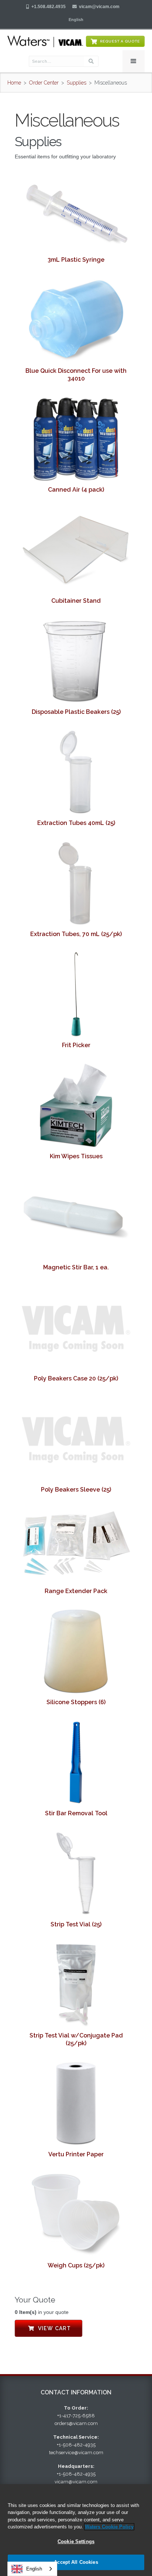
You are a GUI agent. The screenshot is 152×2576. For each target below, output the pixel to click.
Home (14, 83)
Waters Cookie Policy (109, 2527)
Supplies (77, 83)
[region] (76, 2530)
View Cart (49, 2328)
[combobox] (32, 2569)
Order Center (44, 83)
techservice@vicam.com (76, 2453)
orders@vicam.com (76, 2423)
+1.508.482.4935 (49, 7)
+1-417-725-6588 (76, 2416)
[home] (45, 41)
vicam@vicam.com (99, 7)
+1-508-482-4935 (76, 2445)
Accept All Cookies (76, 2562)
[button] (76, 20)
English (34, 2569)
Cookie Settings (76, 2541)
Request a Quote (120, 41)
